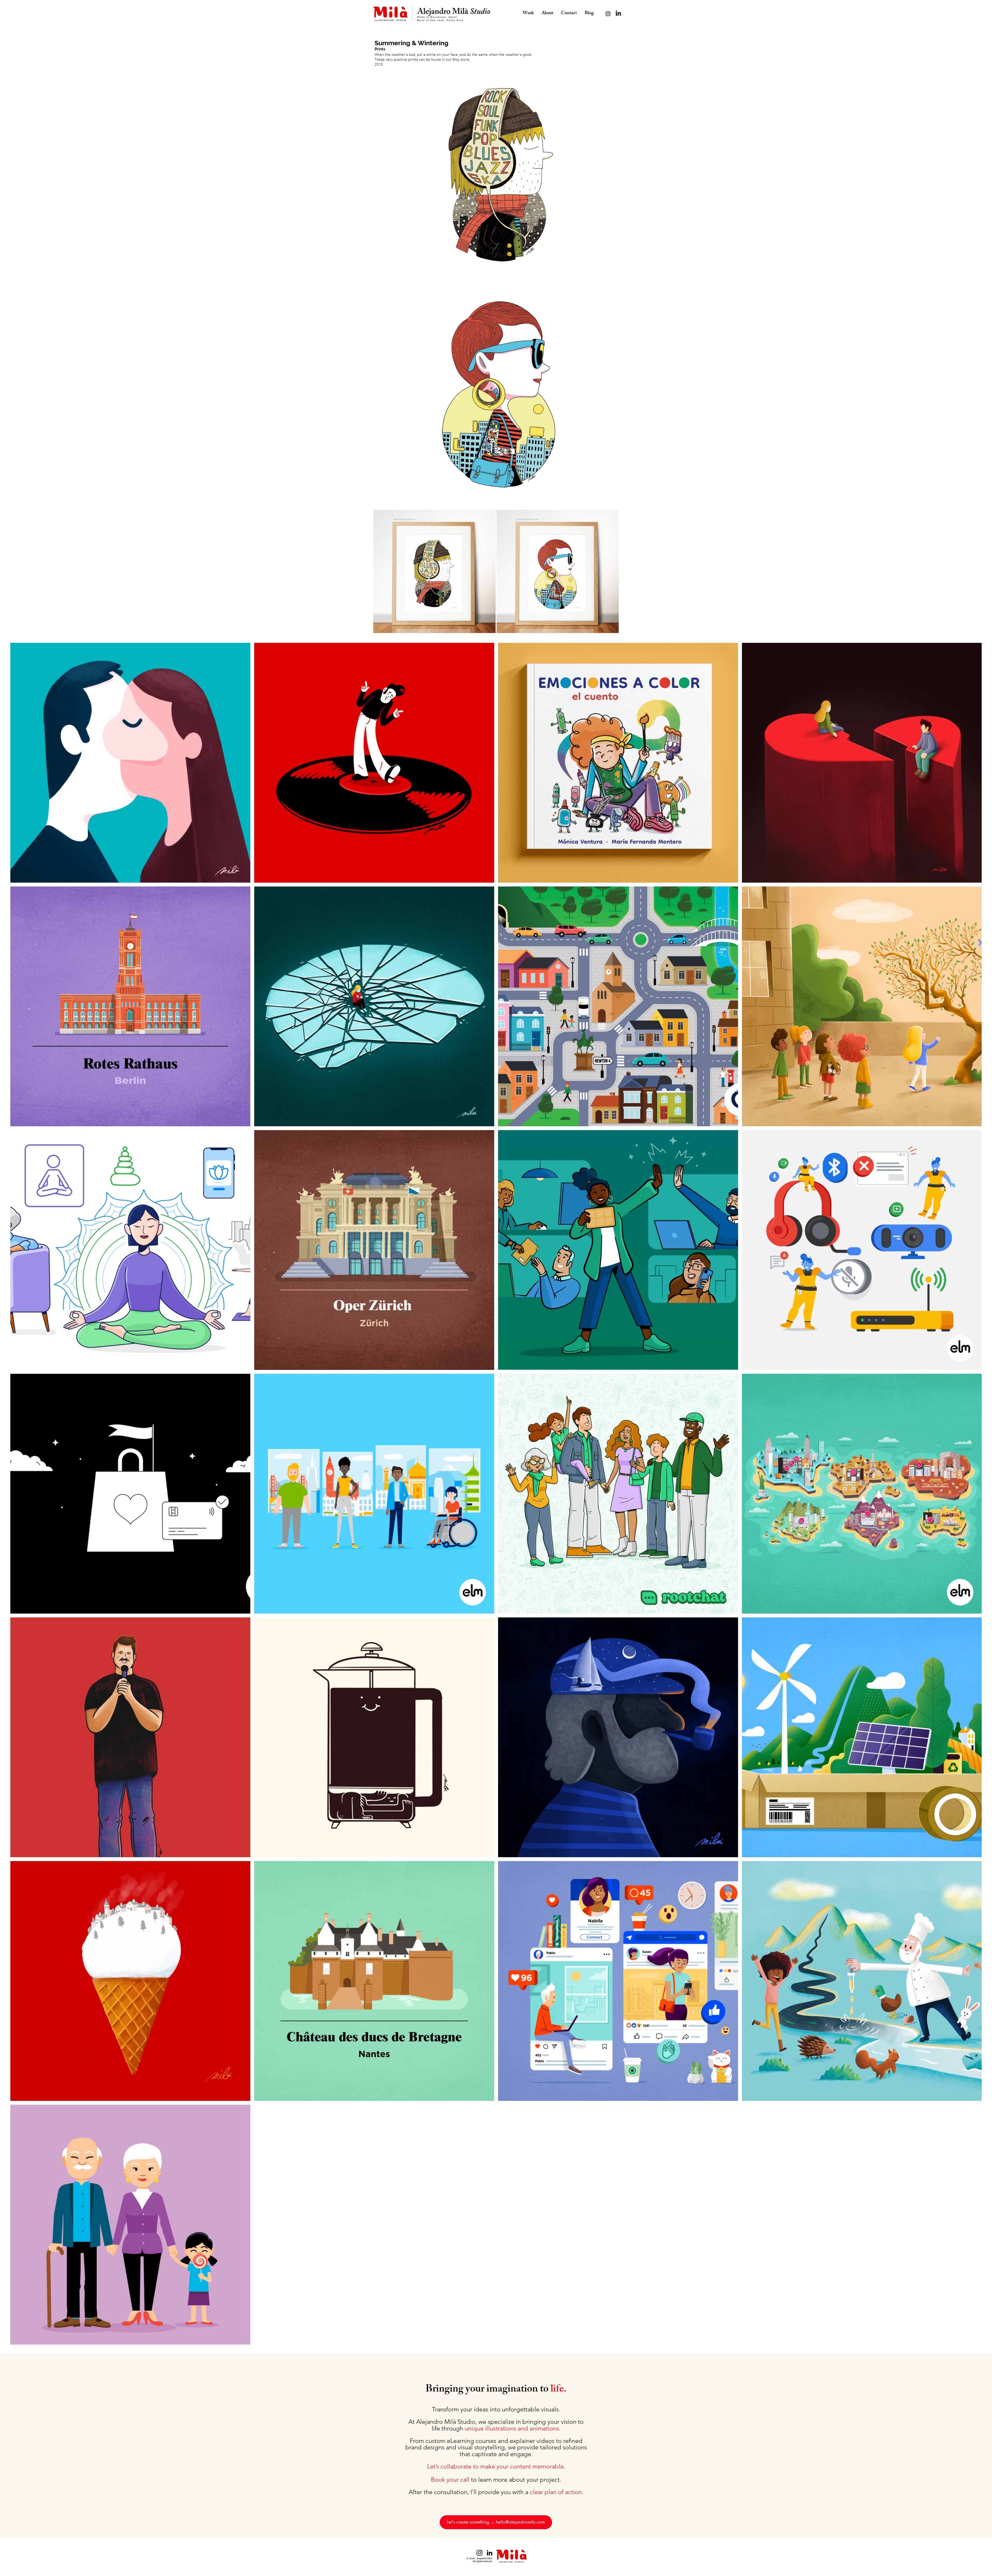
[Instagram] (608, 14)
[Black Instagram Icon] (479, 2553)
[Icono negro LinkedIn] (490, 2553)
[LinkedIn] (618, 14)
